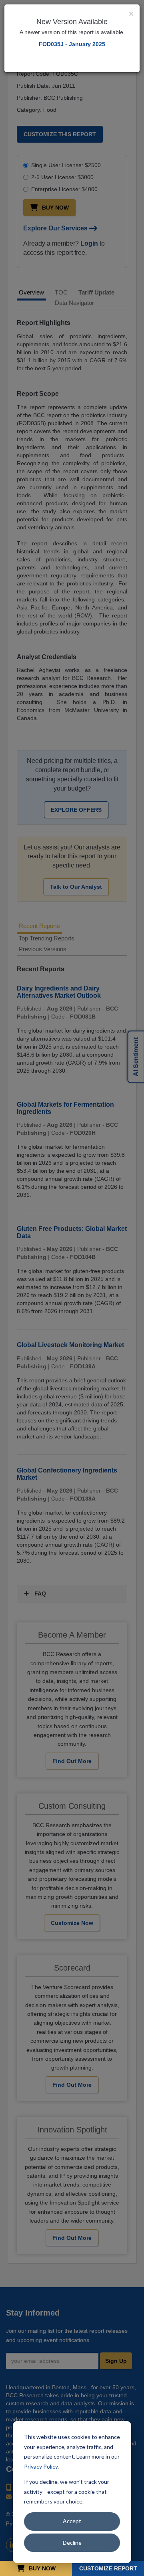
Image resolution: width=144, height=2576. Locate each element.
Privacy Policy (41, 2466)
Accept (72, 2521)
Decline (72, 2543)
